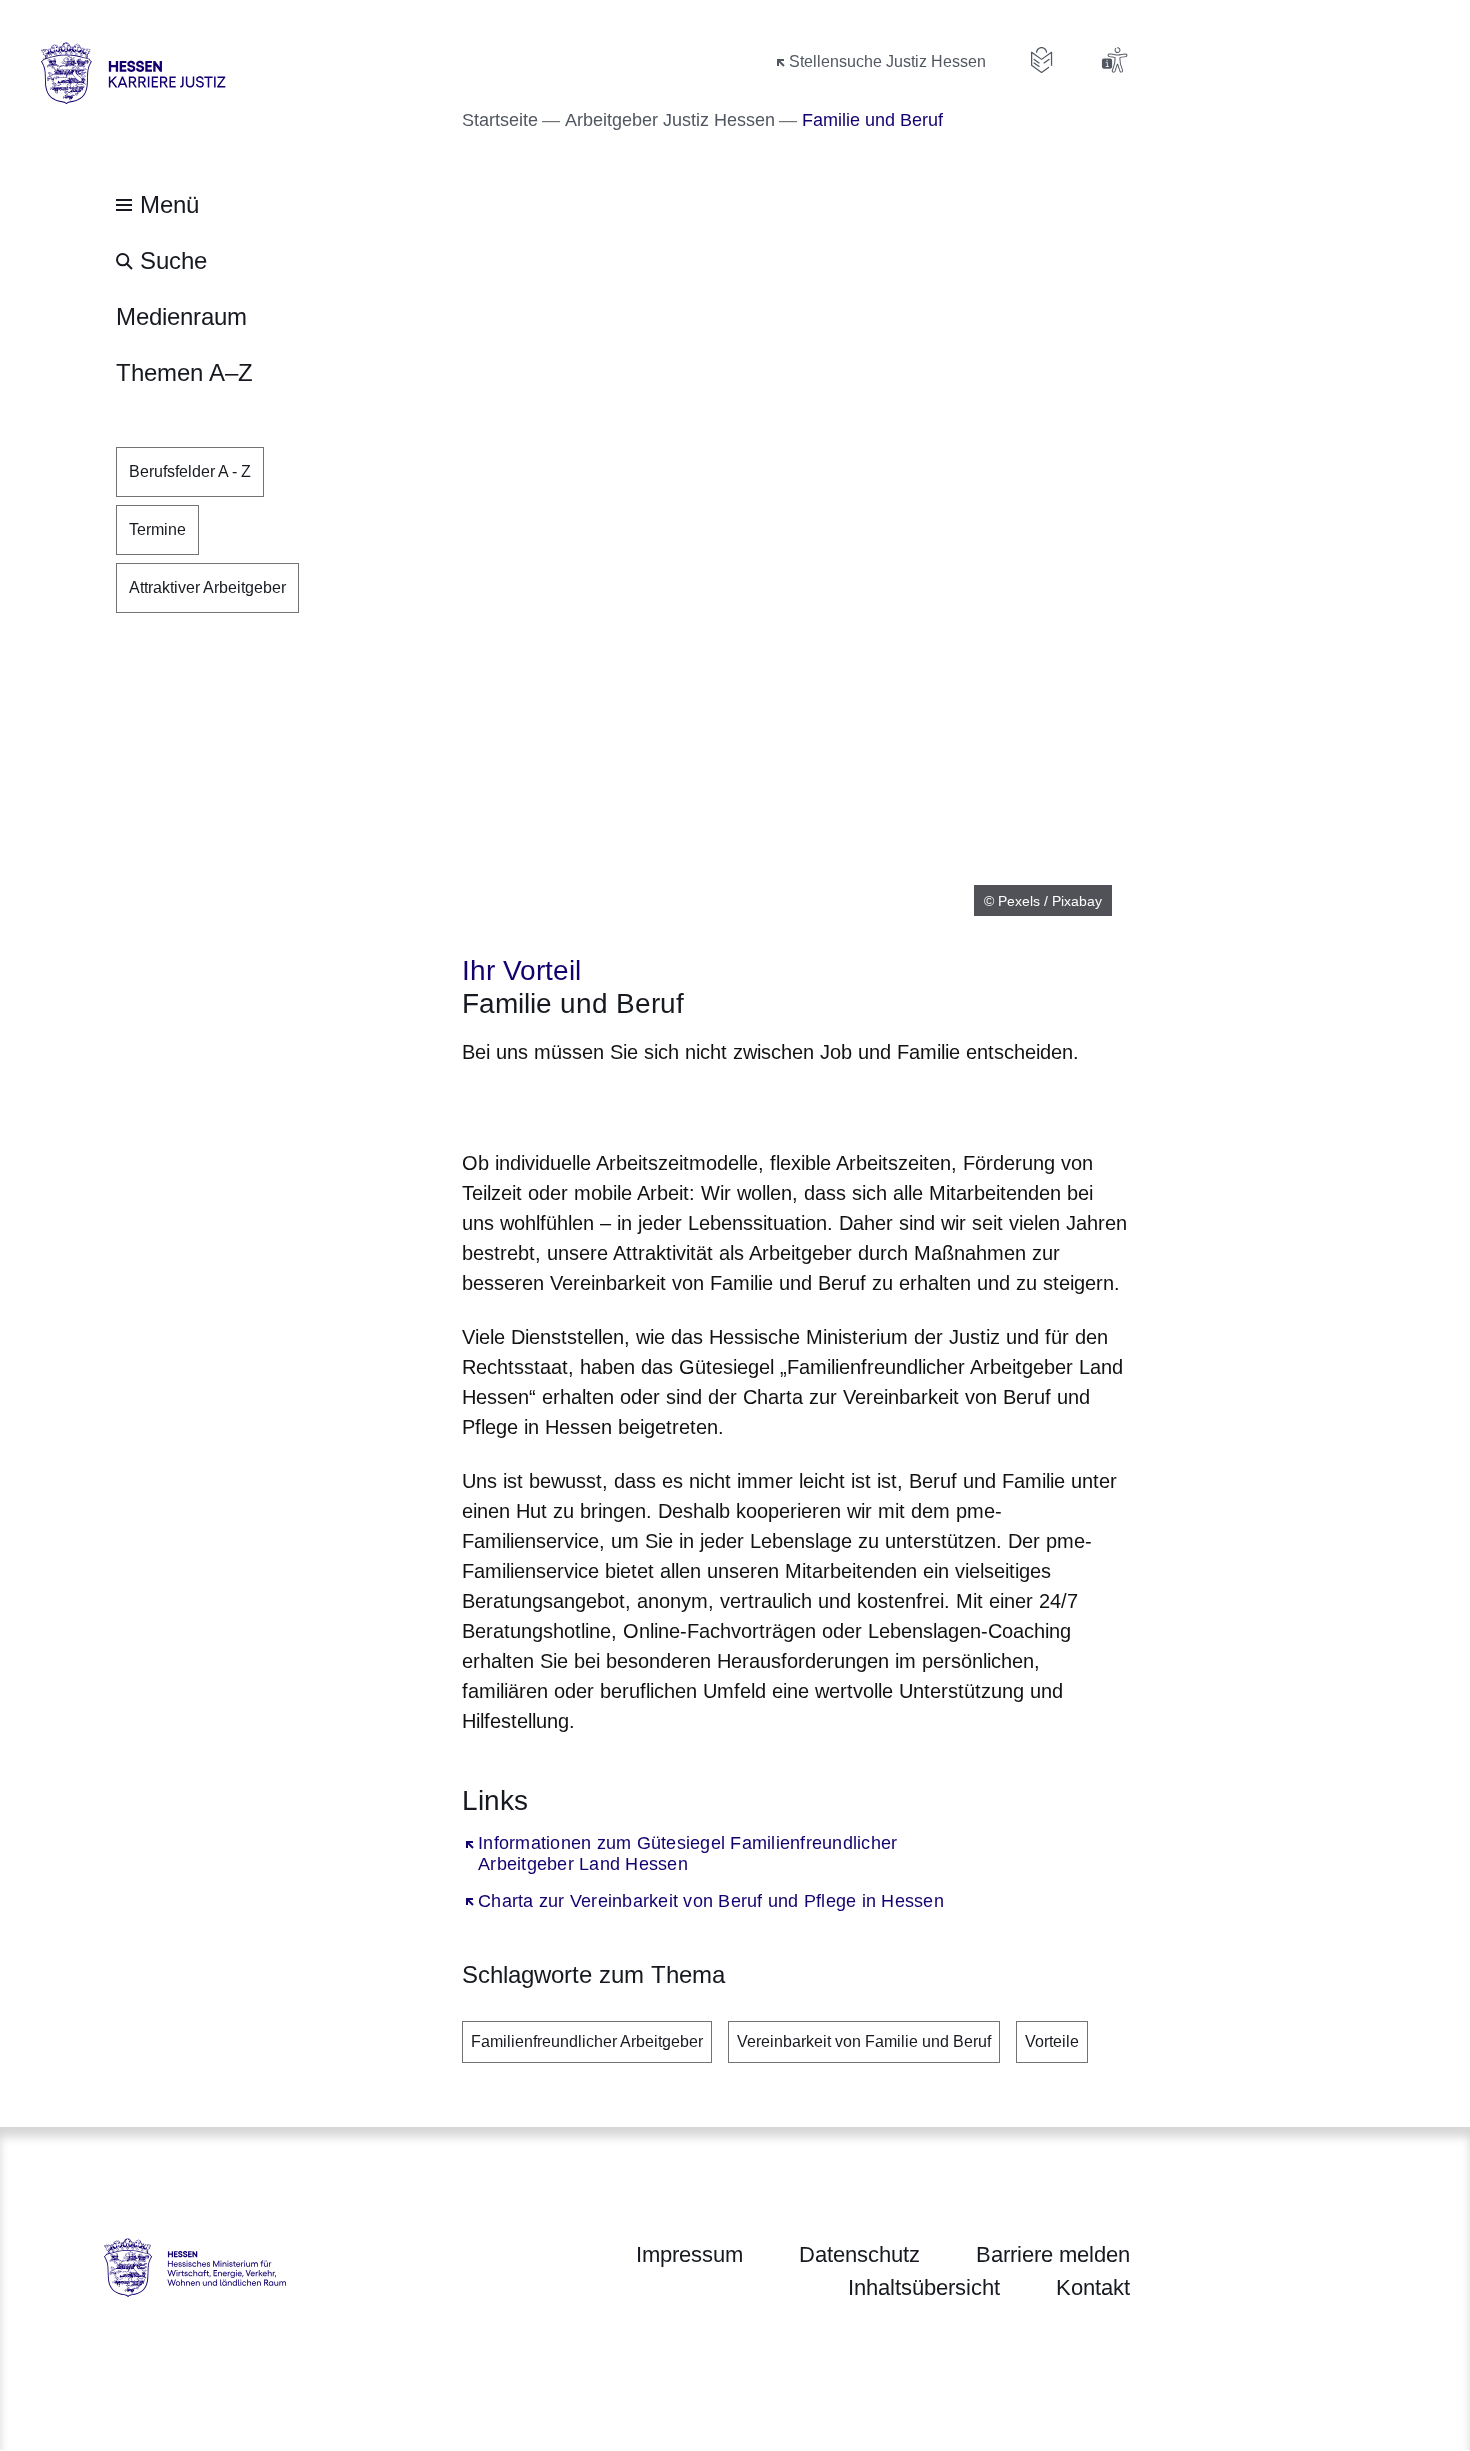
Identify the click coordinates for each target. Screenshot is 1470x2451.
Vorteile (1052, 2041)
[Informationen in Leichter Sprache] (1042, 60)
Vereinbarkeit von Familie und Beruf (864, 2041)
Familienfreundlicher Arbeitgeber (587, 2041)
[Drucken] (633, 1103)
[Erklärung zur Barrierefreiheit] (1114, 60)
